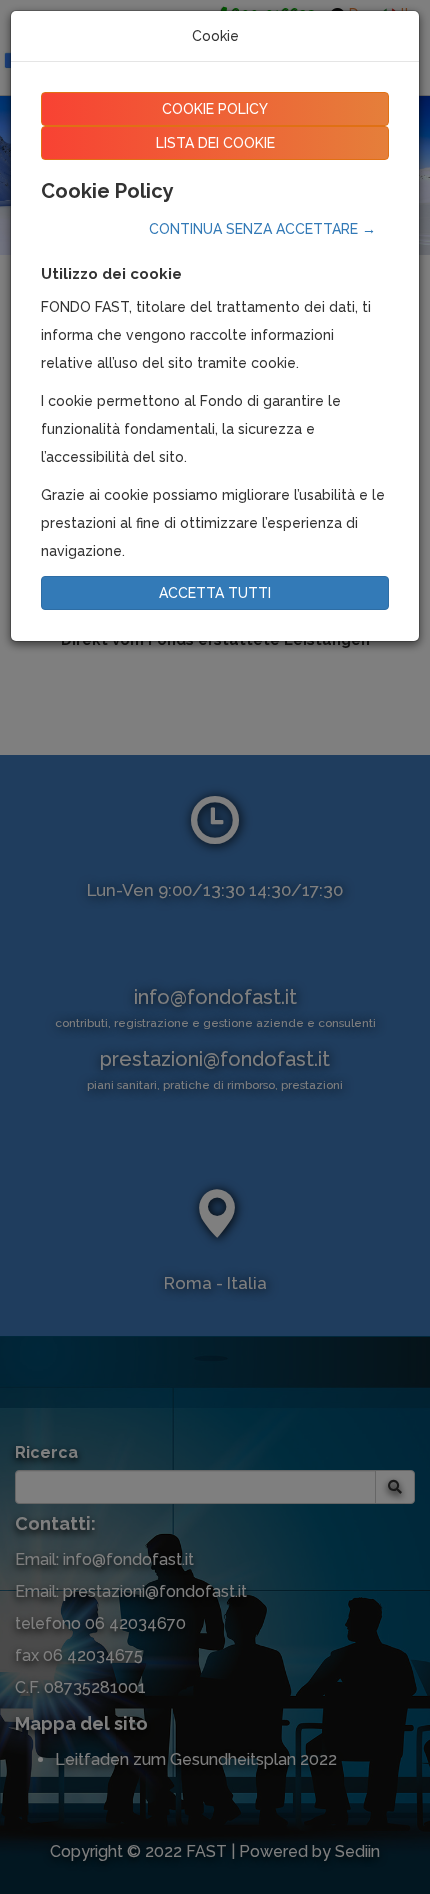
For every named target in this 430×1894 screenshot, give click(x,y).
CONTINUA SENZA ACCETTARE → (262, 229)
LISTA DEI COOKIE (215, 143)
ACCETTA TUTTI (215, 593)
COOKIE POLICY (215, 109)
